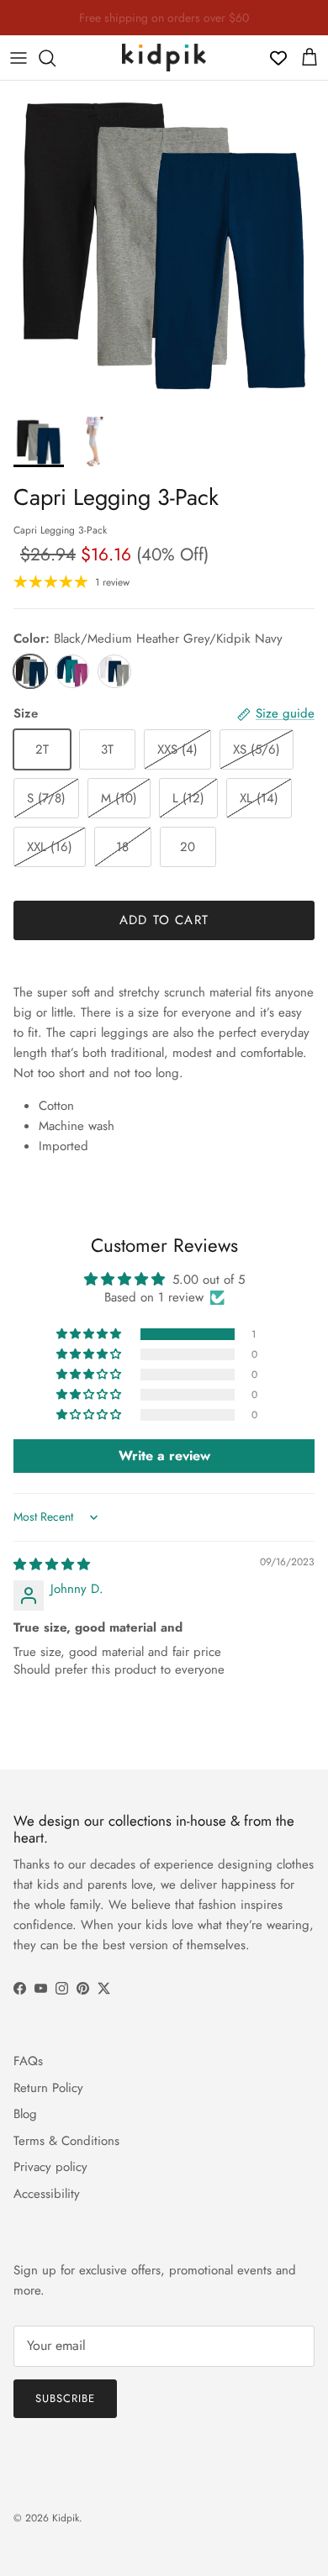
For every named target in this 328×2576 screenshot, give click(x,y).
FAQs (28, 2061)
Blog (25, 2114)
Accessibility (47, 2194)
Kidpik (66, 2518)
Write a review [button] (164, 1456)
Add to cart (164, 920)
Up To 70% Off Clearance (164, 24)
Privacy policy (50, 2167)
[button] (90, 1334)
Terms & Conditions (66, 2141)
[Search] (56, 58)
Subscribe (65, 2398)
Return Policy (48, 2088)
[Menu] (19, 58)
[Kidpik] (164, 58)
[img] (52, 1564)
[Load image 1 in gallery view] (164, 244)
